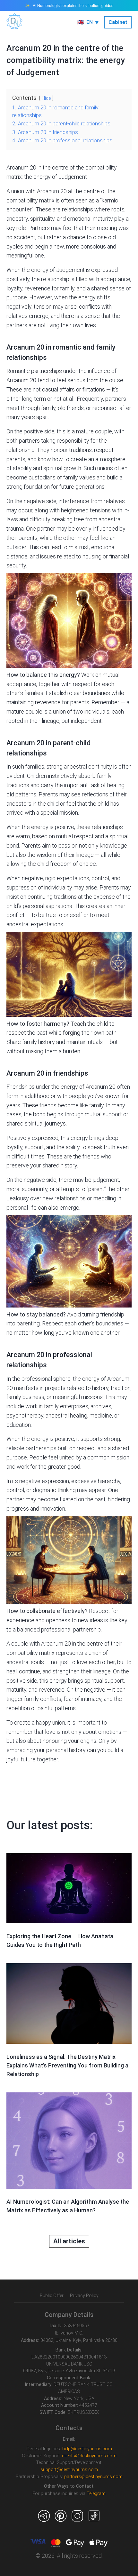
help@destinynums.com (87, 2449)
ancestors (19, 804)
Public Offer (52, 2295)
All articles (69, 2241)
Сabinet (118, 22)
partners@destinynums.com (93, 2477)
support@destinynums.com (69, 2470)
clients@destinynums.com (89, 2456)
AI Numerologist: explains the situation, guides (73, 5)
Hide (46, 98)
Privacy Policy (84, 2295)
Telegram (96, 2494)
